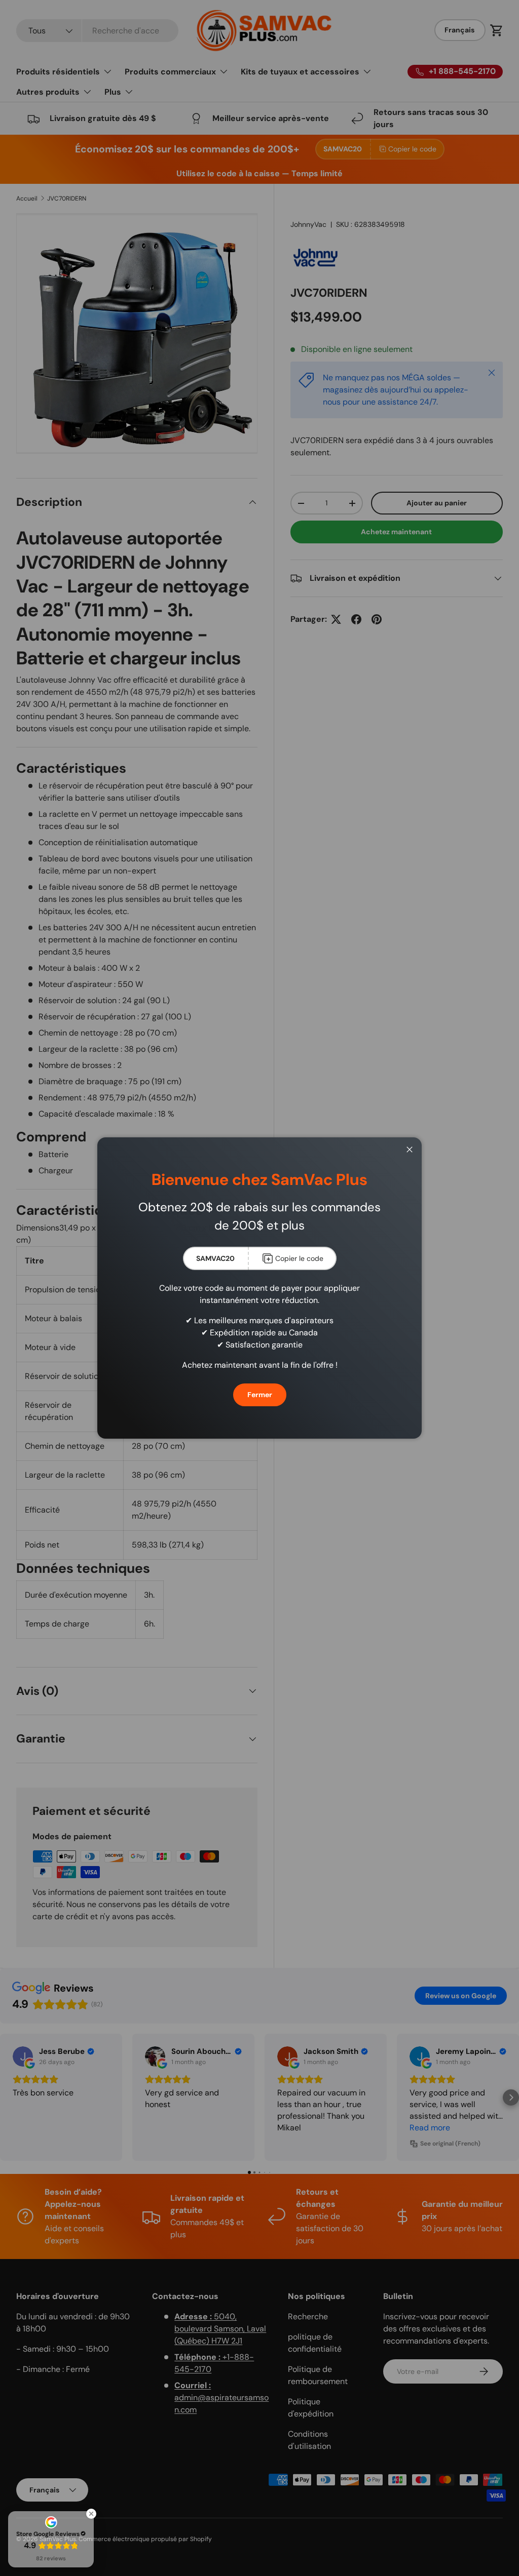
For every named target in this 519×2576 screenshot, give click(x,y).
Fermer (260, 1395)
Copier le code (299, 1258)
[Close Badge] (91, 2514)
